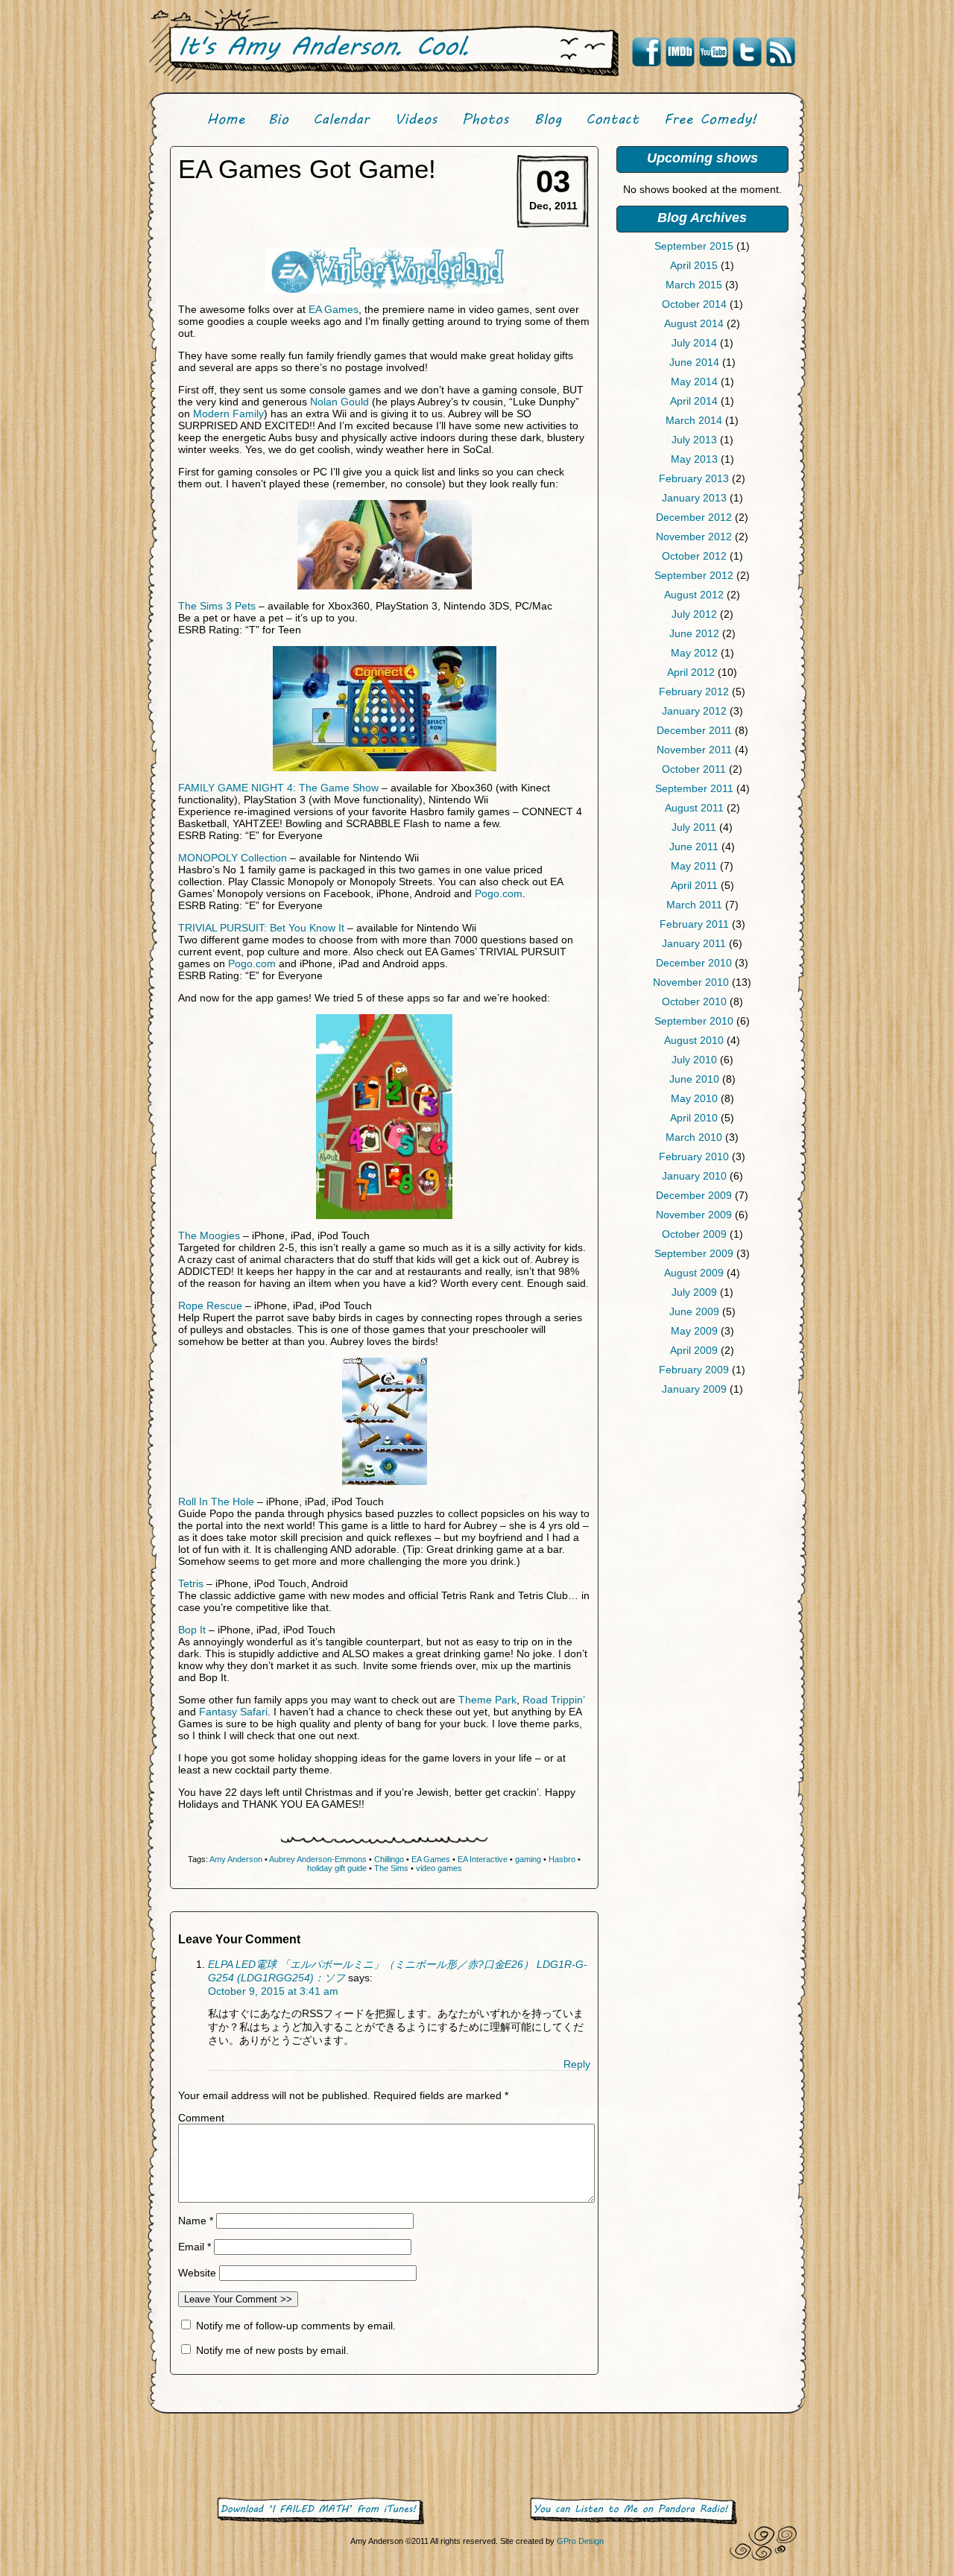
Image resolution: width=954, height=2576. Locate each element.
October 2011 (694, 769)
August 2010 (694, 1040)
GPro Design (580, 2541)
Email (195, 2247)
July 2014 (694, 343)
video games (439, 1868)
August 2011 (694, 808)
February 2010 (694, 1156)
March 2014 (694, 420)
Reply (577, 2064)
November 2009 (694, 1215)
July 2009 (694, 1292)
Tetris (191, 1583)
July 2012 (694, 614)
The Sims (391, 1868)
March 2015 (694, 285)
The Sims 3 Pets (217, 606)
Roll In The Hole (216, 1501)
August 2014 (694, 323)
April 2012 (691, 672)
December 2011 (694, 730)
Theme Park (487, 1700)
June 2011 (694, 846)
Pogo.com (499, 893)
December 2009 (694, 1195)
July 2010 (694, 1060)
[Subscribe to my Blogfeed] (780, 52)
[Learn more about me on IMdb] (680, 52)
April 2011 (694, 885)
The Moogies (209, 1235)
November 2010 (691, 982)
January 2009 (694, 1389)
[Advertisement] (702, 1522)
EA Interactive (483, 1859)
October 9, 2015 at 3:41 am (273, 1991)
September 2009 (694, 1253)
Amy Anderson (236, 1859)
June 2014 (694, 362)
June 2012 (694, 633)
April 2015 (694, 265)
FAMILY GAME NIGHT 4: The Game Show (278, 788)
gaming (528, 1859)
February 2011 (694, 924)
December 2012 (694, 517)
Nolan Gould (339, 402)
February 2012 (694, 692)
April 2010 (694, 1118)
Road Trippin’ (553, 1700)
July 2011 (694, 827)
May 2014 (694, 382)
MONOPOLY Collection (233, 858)
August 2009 (694, 1273)
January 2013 (694, 498)
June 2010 (694, 1079)
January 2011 (694, 943)
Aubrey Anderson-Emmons (318, 1859)
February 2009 (694, 1370)
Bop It (192, 1630)
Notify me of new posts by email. (272, 2350)
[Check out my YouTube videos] (713, 52)
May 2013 (694, 459)
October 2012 (694, 556)
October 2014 (694, 304)
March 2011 (694, 905)
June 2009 (694, 1311)
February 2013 (694, 478)
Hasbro (562, 1859)
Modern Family (228, 414)
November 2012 (694, 537)
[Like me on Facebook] (646, 52)
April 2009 (694, 1350)
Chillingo (389, 1859)
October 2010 (694, 1001)
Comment (201, 2118)
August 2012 (694, 595)
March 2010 (694, 1137)
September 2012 (694, 575)
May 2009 (694, 1331)
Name (196, 2221)
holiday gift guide (337, 1868)
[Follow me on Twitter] (747, 52)
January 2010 (694, 1176)
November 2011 (694, 750)
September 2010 (694, 1021)
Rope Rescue (210, 1306)
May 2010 (694, 1098)
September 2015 (694, 246)
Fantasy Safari (233, 1712)
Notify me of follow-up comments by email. (296, 2326)
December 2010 (694, 963)
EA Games (334, 309)
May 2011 (694, 866)
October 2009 (694, 1234)
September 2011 (694, 788)
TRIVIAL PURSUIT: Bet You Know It (261, 928)
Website (197, 2273)
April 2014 (694, 401)
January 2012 (694, 711)
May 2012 (694, 653)
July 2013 (694, 440)
